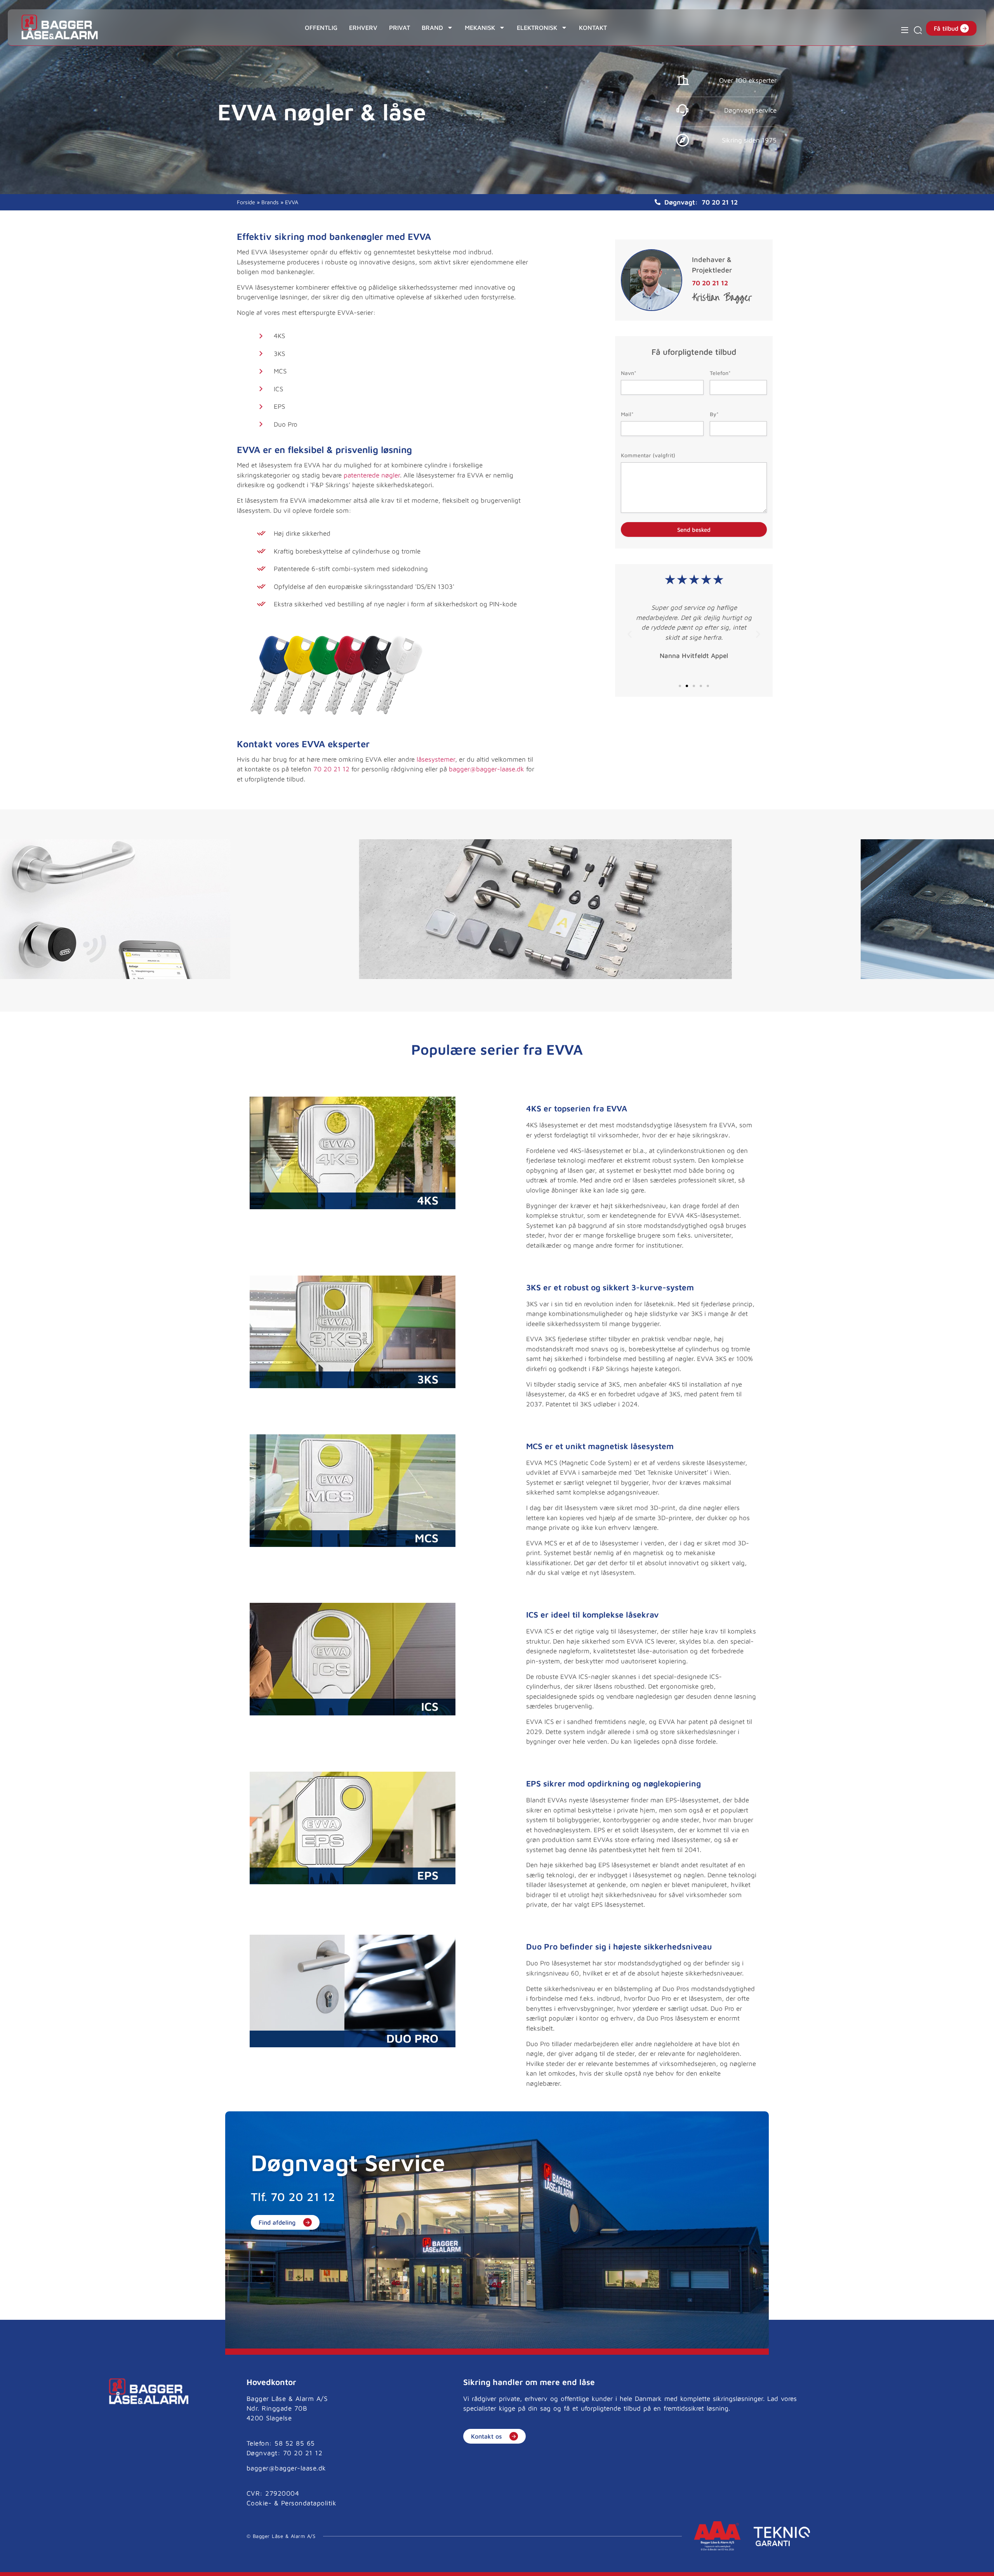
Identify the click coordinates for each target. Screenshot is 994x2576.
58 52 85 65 (295, 2443)
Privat (400, 28)
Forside (246, 202)
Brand (432, 28)
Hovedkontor (271, 2382)
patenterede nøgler (372, 475)
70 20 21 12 (720, 202)
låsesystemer (436, 759)
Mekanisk (480, 28)
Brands (270, 202)
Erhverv (363, 28)
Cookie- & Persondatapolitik (292, 2503)
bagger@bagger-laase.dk (487, 769)
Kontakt (593, 28)
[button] (630, 634)
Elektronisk (537, 28)
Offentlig (321, 28)
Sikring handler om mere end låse (529, 2382)
